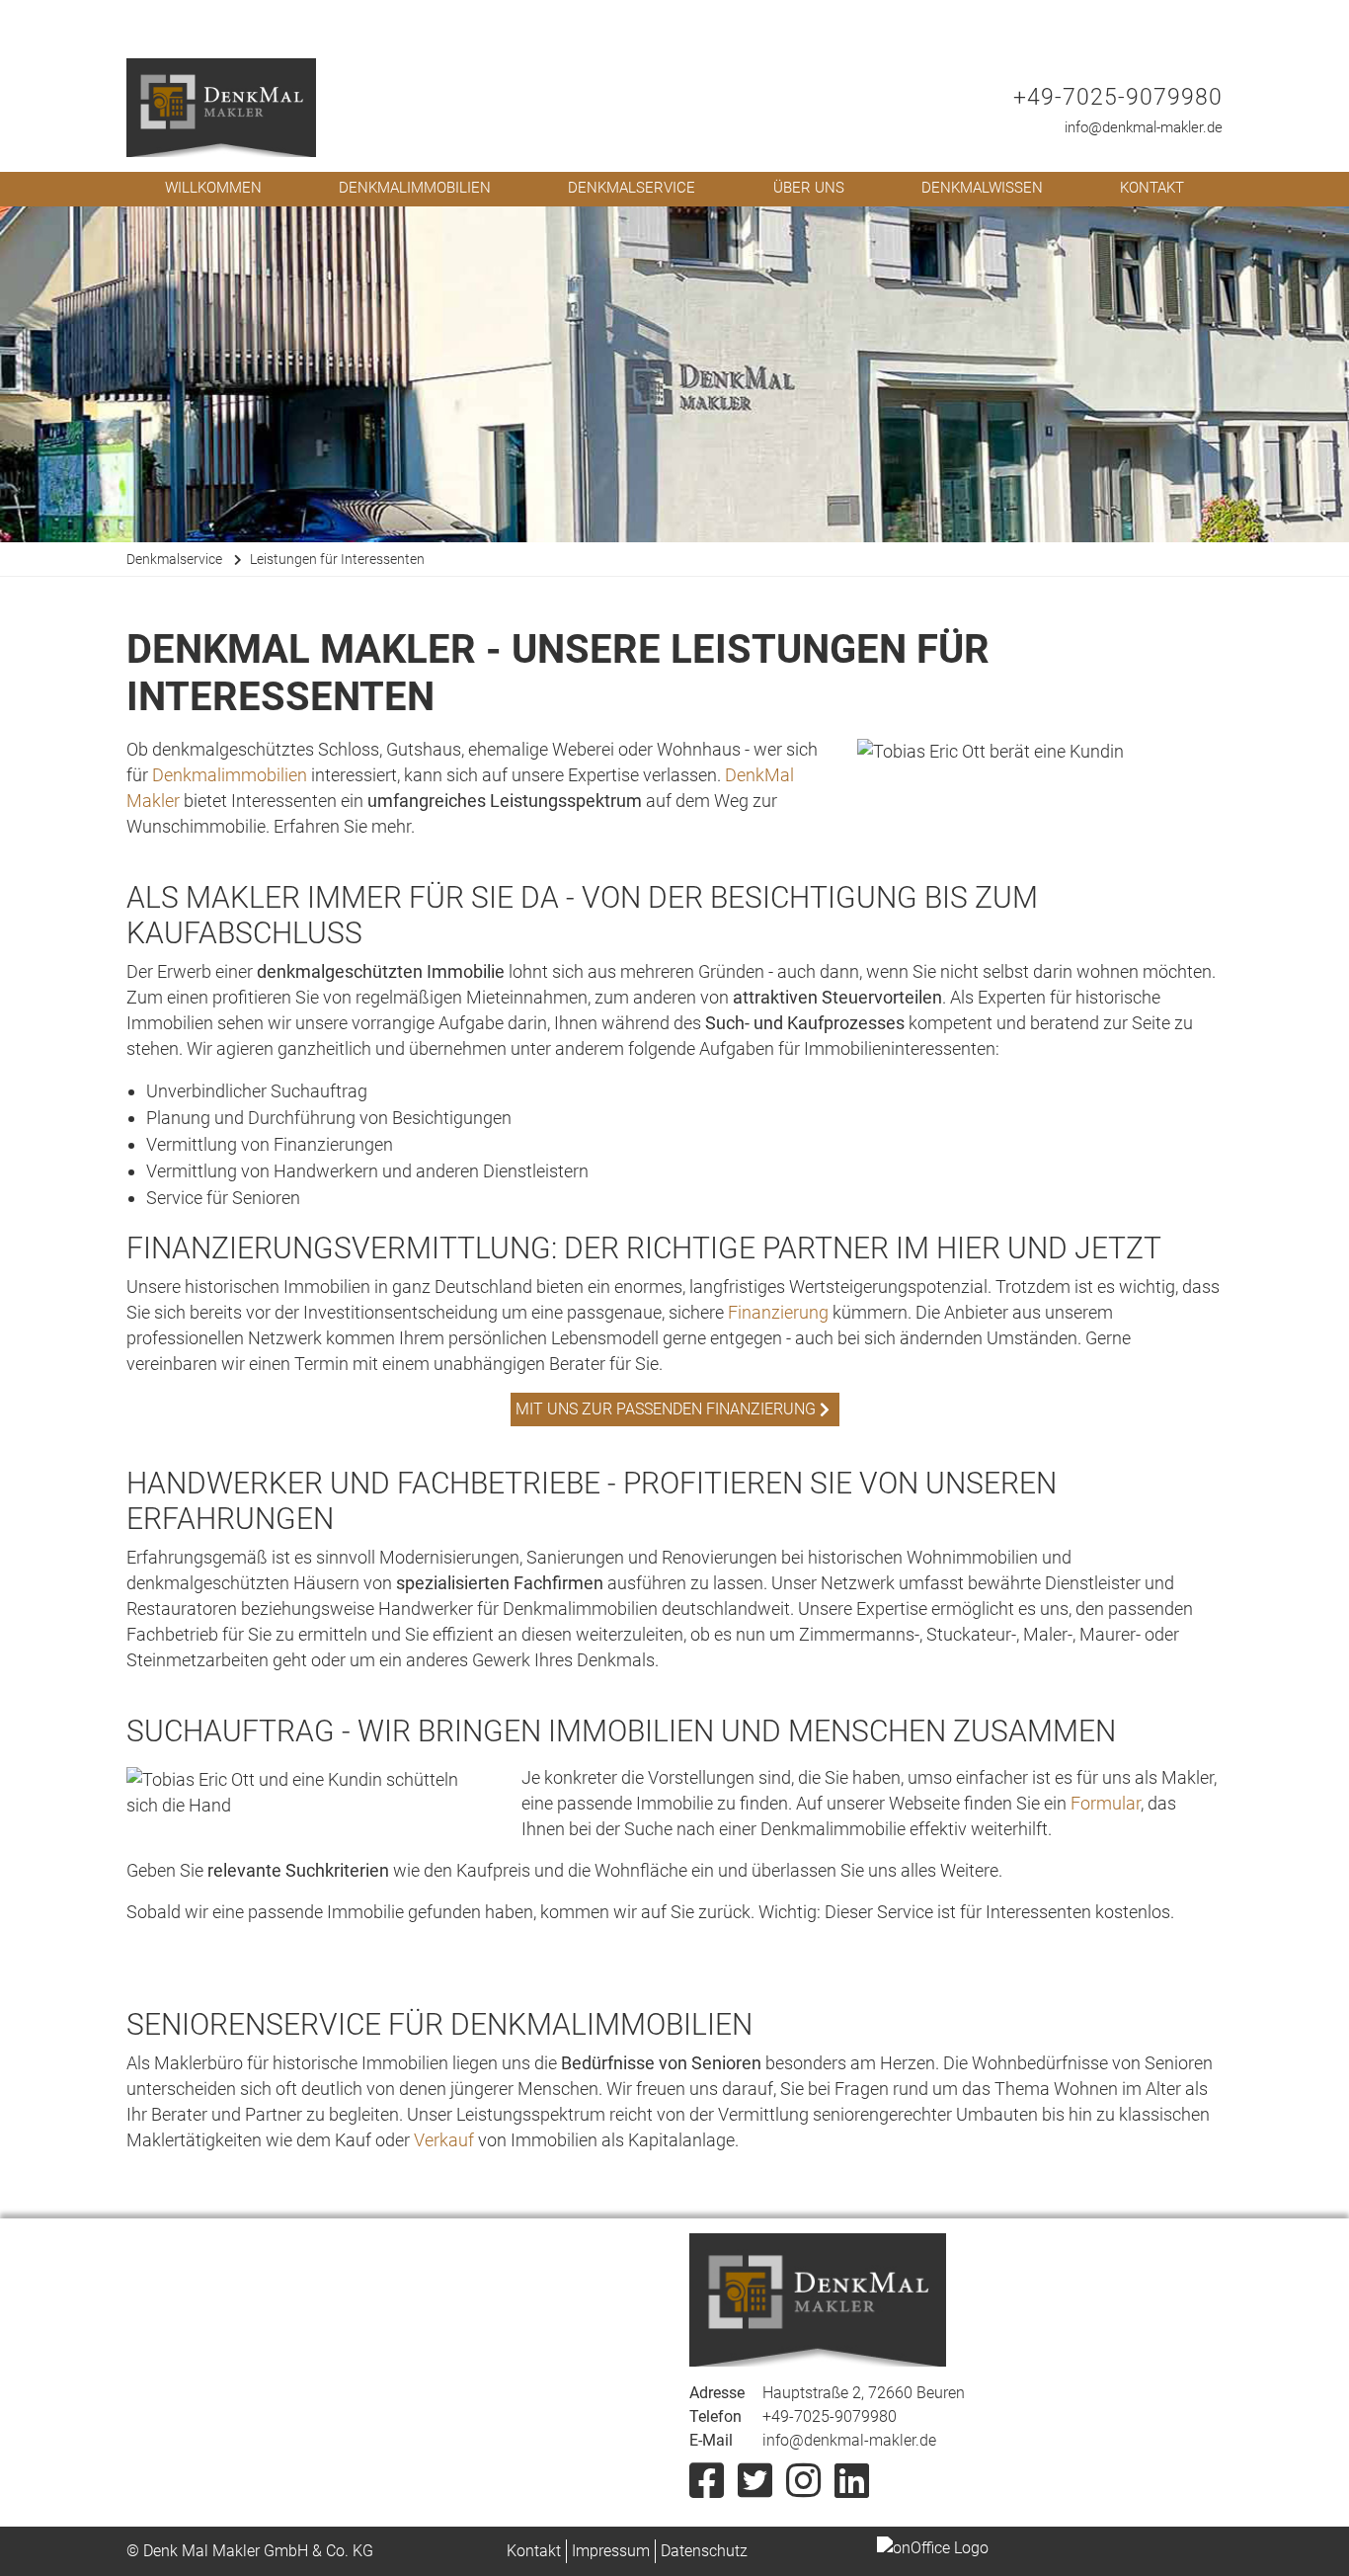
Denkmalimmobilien (415, 188)
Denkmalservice (632, 188)
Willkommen (213, 188)
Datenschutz (704, 2551)
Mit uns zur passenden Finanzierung (666, 1409)
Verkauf (444, 2140)
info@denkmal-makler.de (1144, 127)
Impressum (611, 2551)
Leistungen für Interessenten (337, 559)
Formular (1106, 1803)
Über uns (809, 188)
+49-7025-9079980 (1118, 97)
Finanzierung (778, 1312)
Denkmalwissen (982, 188)
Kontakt (1152, 188)
